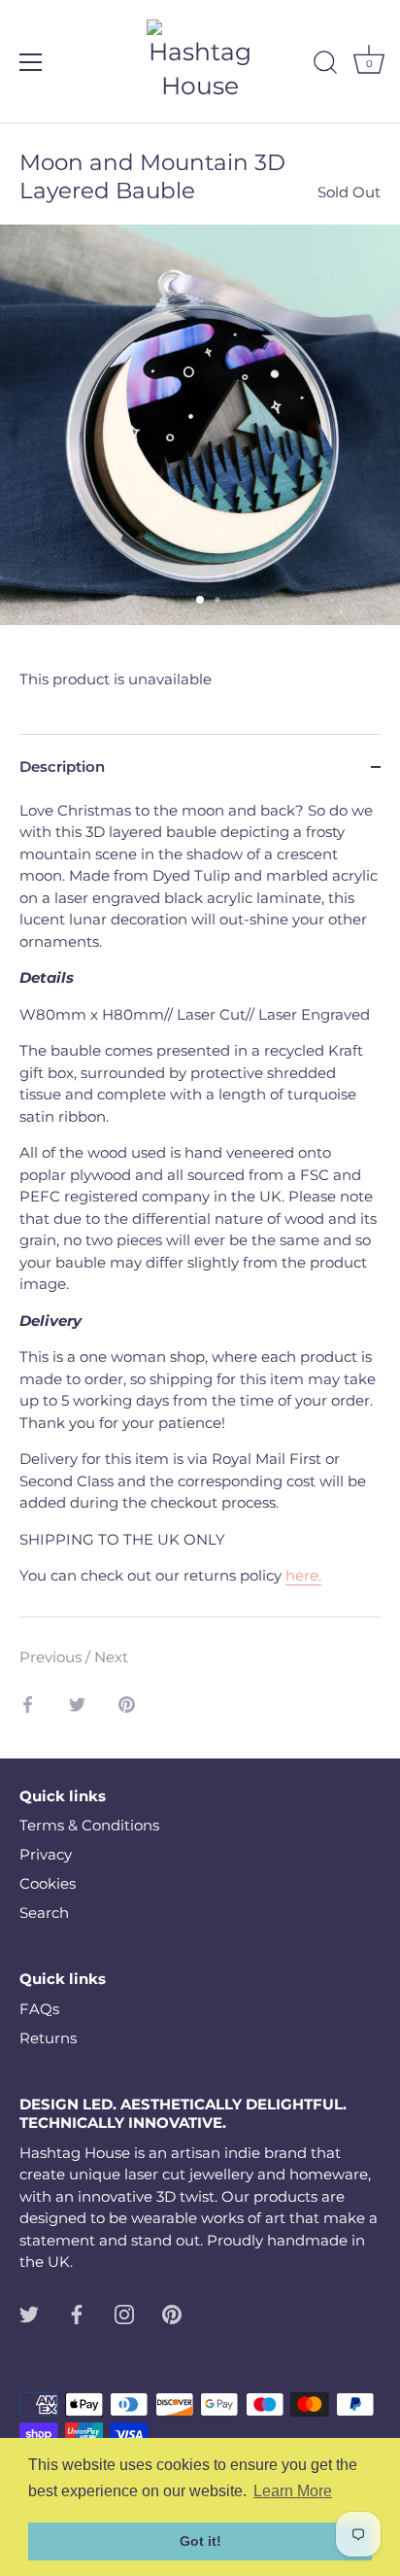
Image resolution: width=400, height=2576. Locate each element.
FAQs (39, 2009)
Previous (52, 1657)
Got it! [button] (200, 2541)
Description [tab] (62, 766)
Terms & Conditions (89, 1825)
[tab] (200, 1208)
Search (44, 1913)
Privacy (46, 1854)
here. (303, 1575)
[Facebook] (77, 2313)
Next (111, 1657)
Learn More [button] (293, 2491)
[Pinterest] (172, 2313)
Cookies (48, 1883)
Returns (48, 2038)
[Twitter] (29, 2313)
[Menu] (31, 62)
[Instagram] (124, 2313)
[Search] (325, 65)
